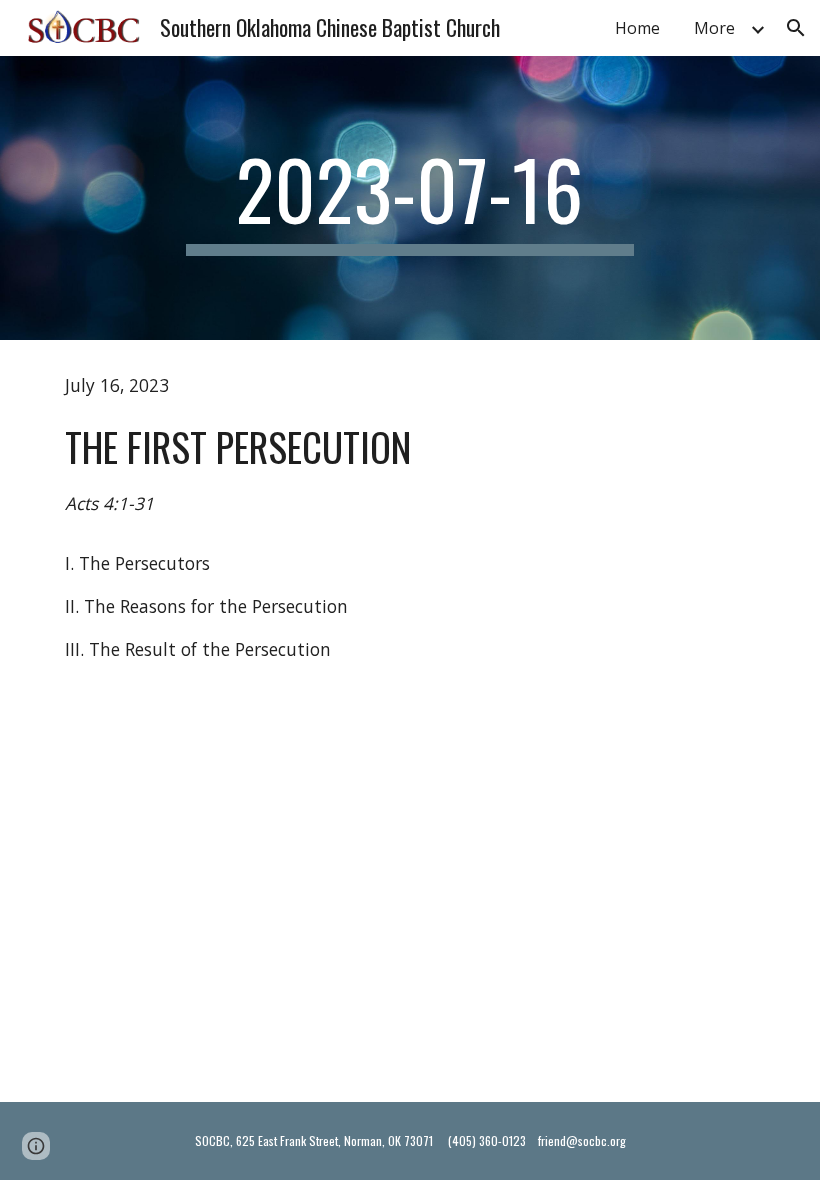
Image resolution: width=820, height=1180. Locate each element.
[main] (410, 198)
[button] (796, 28)
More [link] (714, 28)
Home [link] (637, 28)
